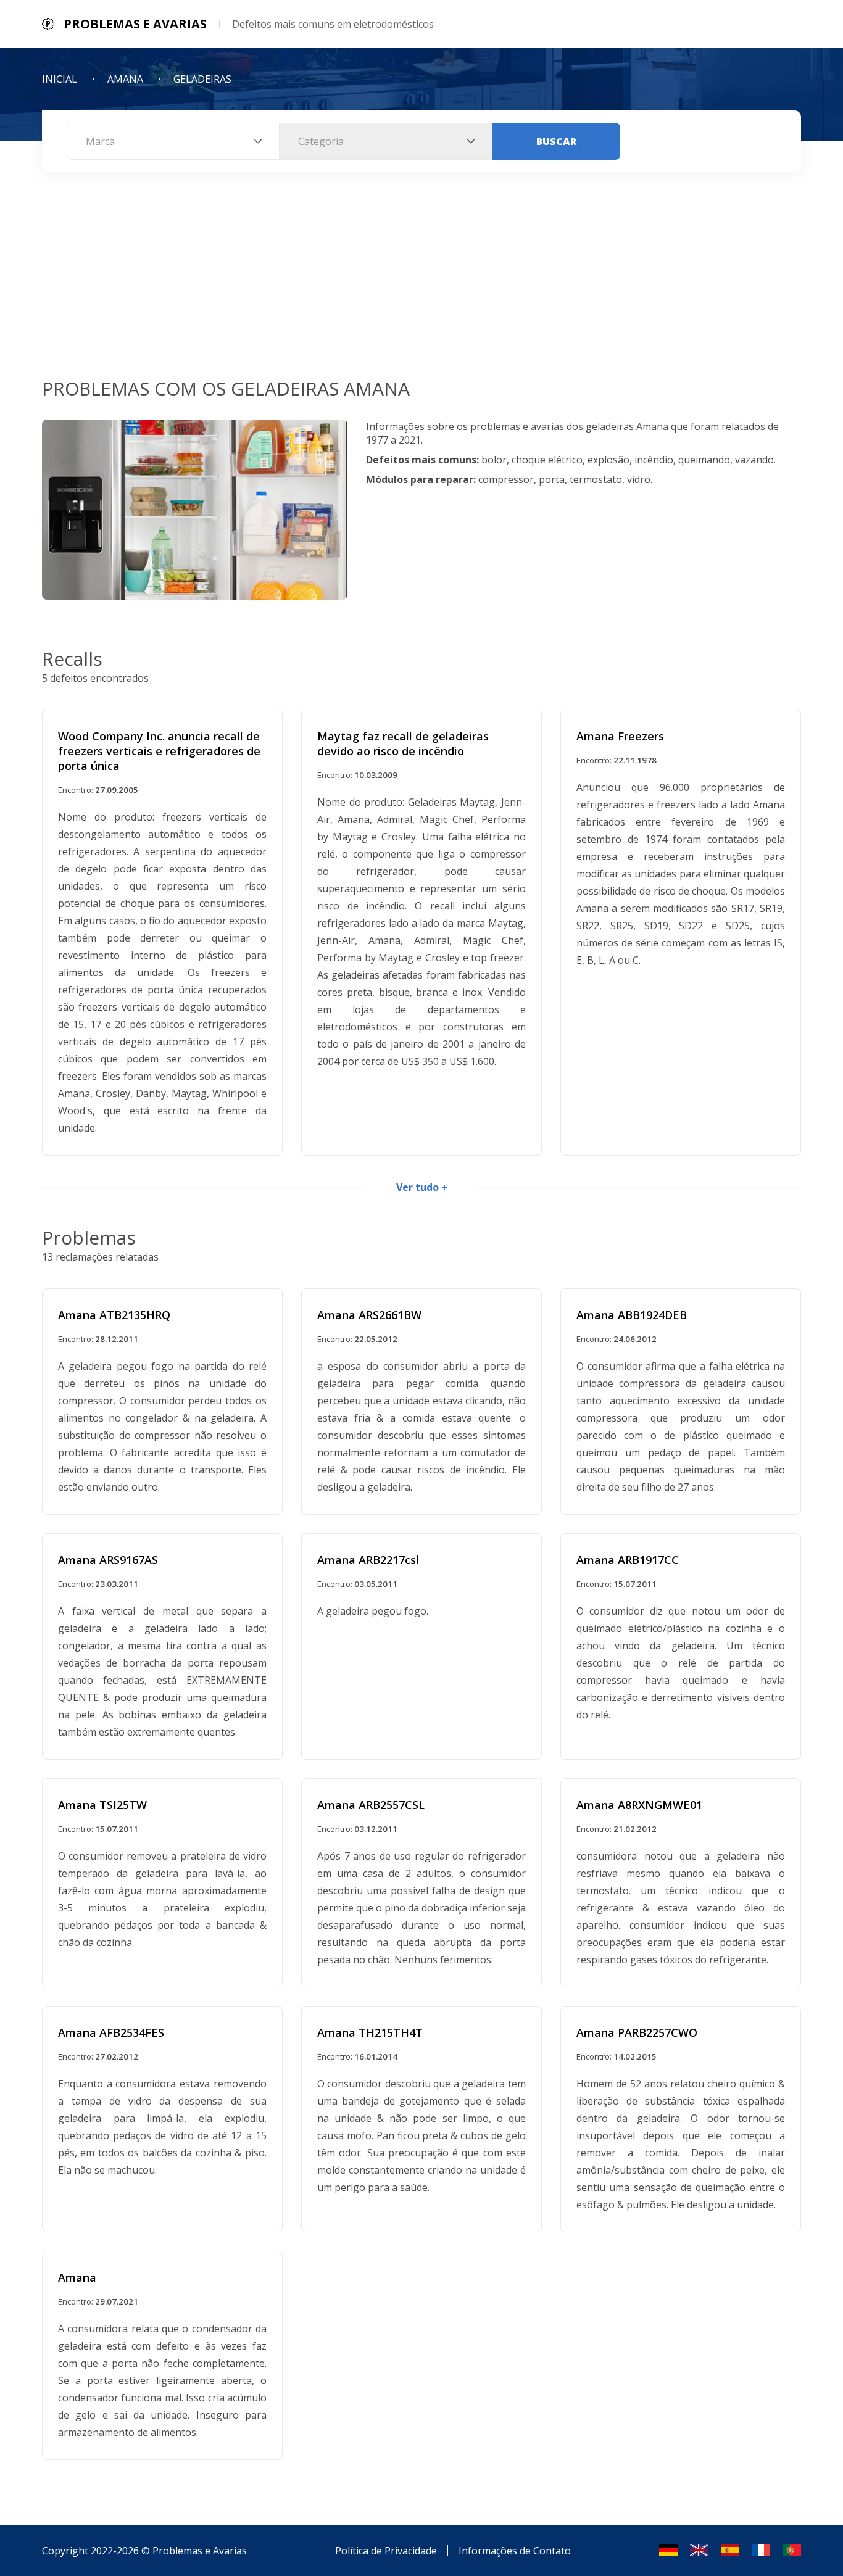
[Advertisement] (421, 283)
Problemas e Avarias (200, 2551)
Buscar (556, 141)
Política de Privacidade (386, 2551)
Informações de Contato (515, 2551)
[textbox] (173, 141)
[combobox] (173, 141)
